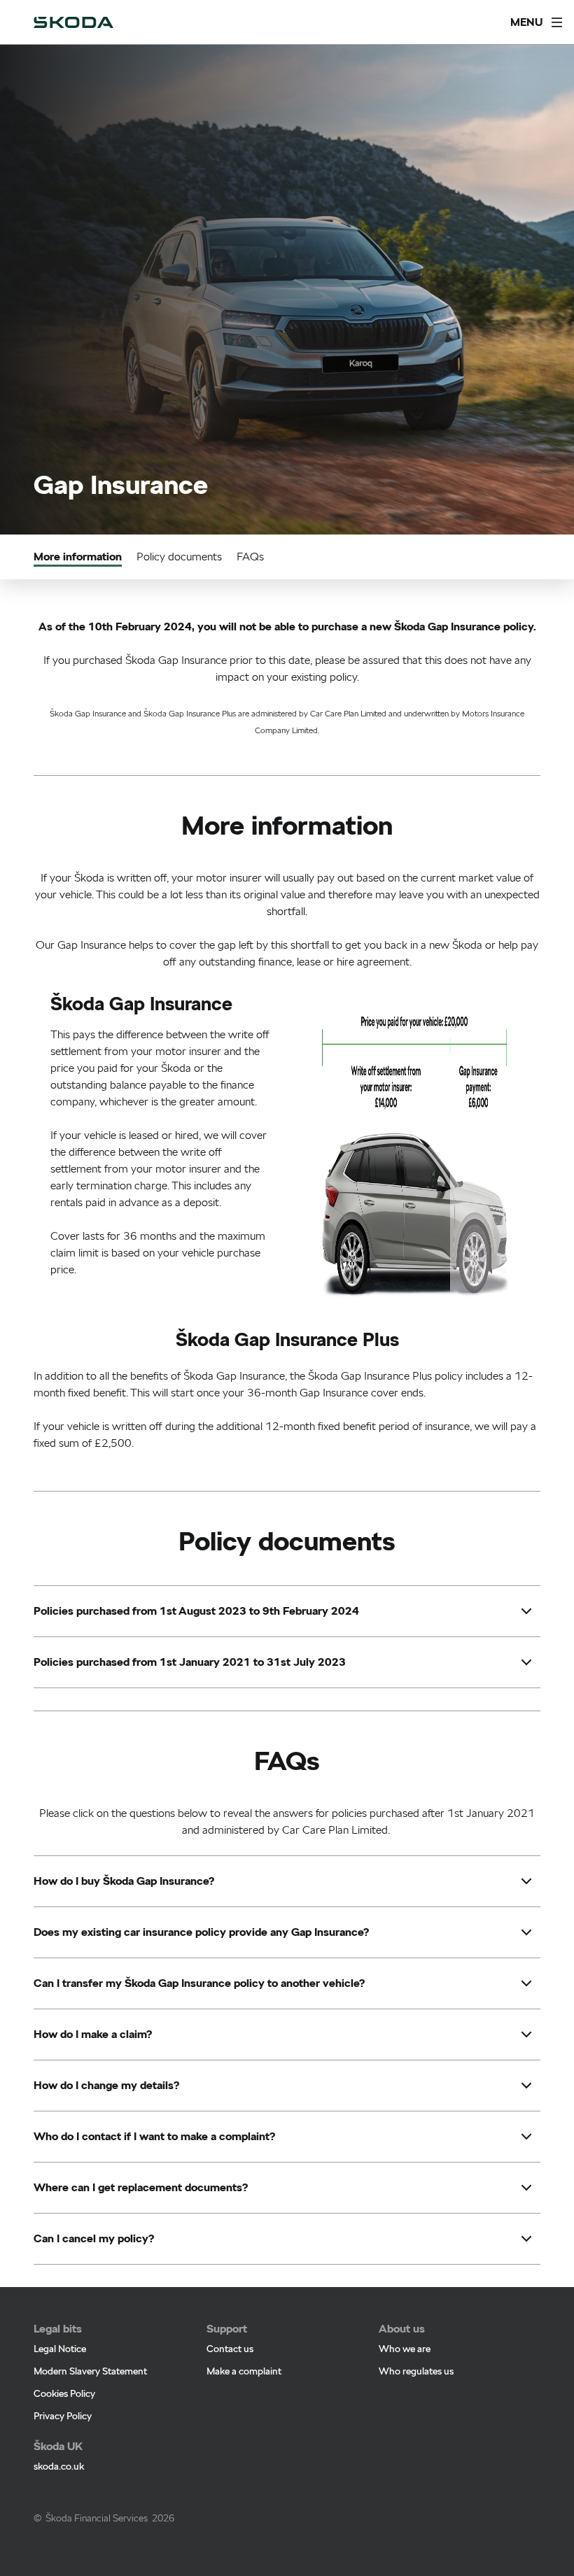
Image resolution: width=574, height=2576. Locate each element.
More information (78, 557)
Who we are (405, 2349)
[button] (196, 1611)
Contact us (230, 2349)
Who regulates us (416, 2371)
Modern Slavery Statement (90, 2371)
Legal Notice (60, 2349)
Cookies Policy (64, 2393)
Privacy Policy (63, 2416)
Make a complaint (244, 2371)
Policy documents (179, 557)
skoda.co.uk (59, 2466)
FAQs (250, 557)
